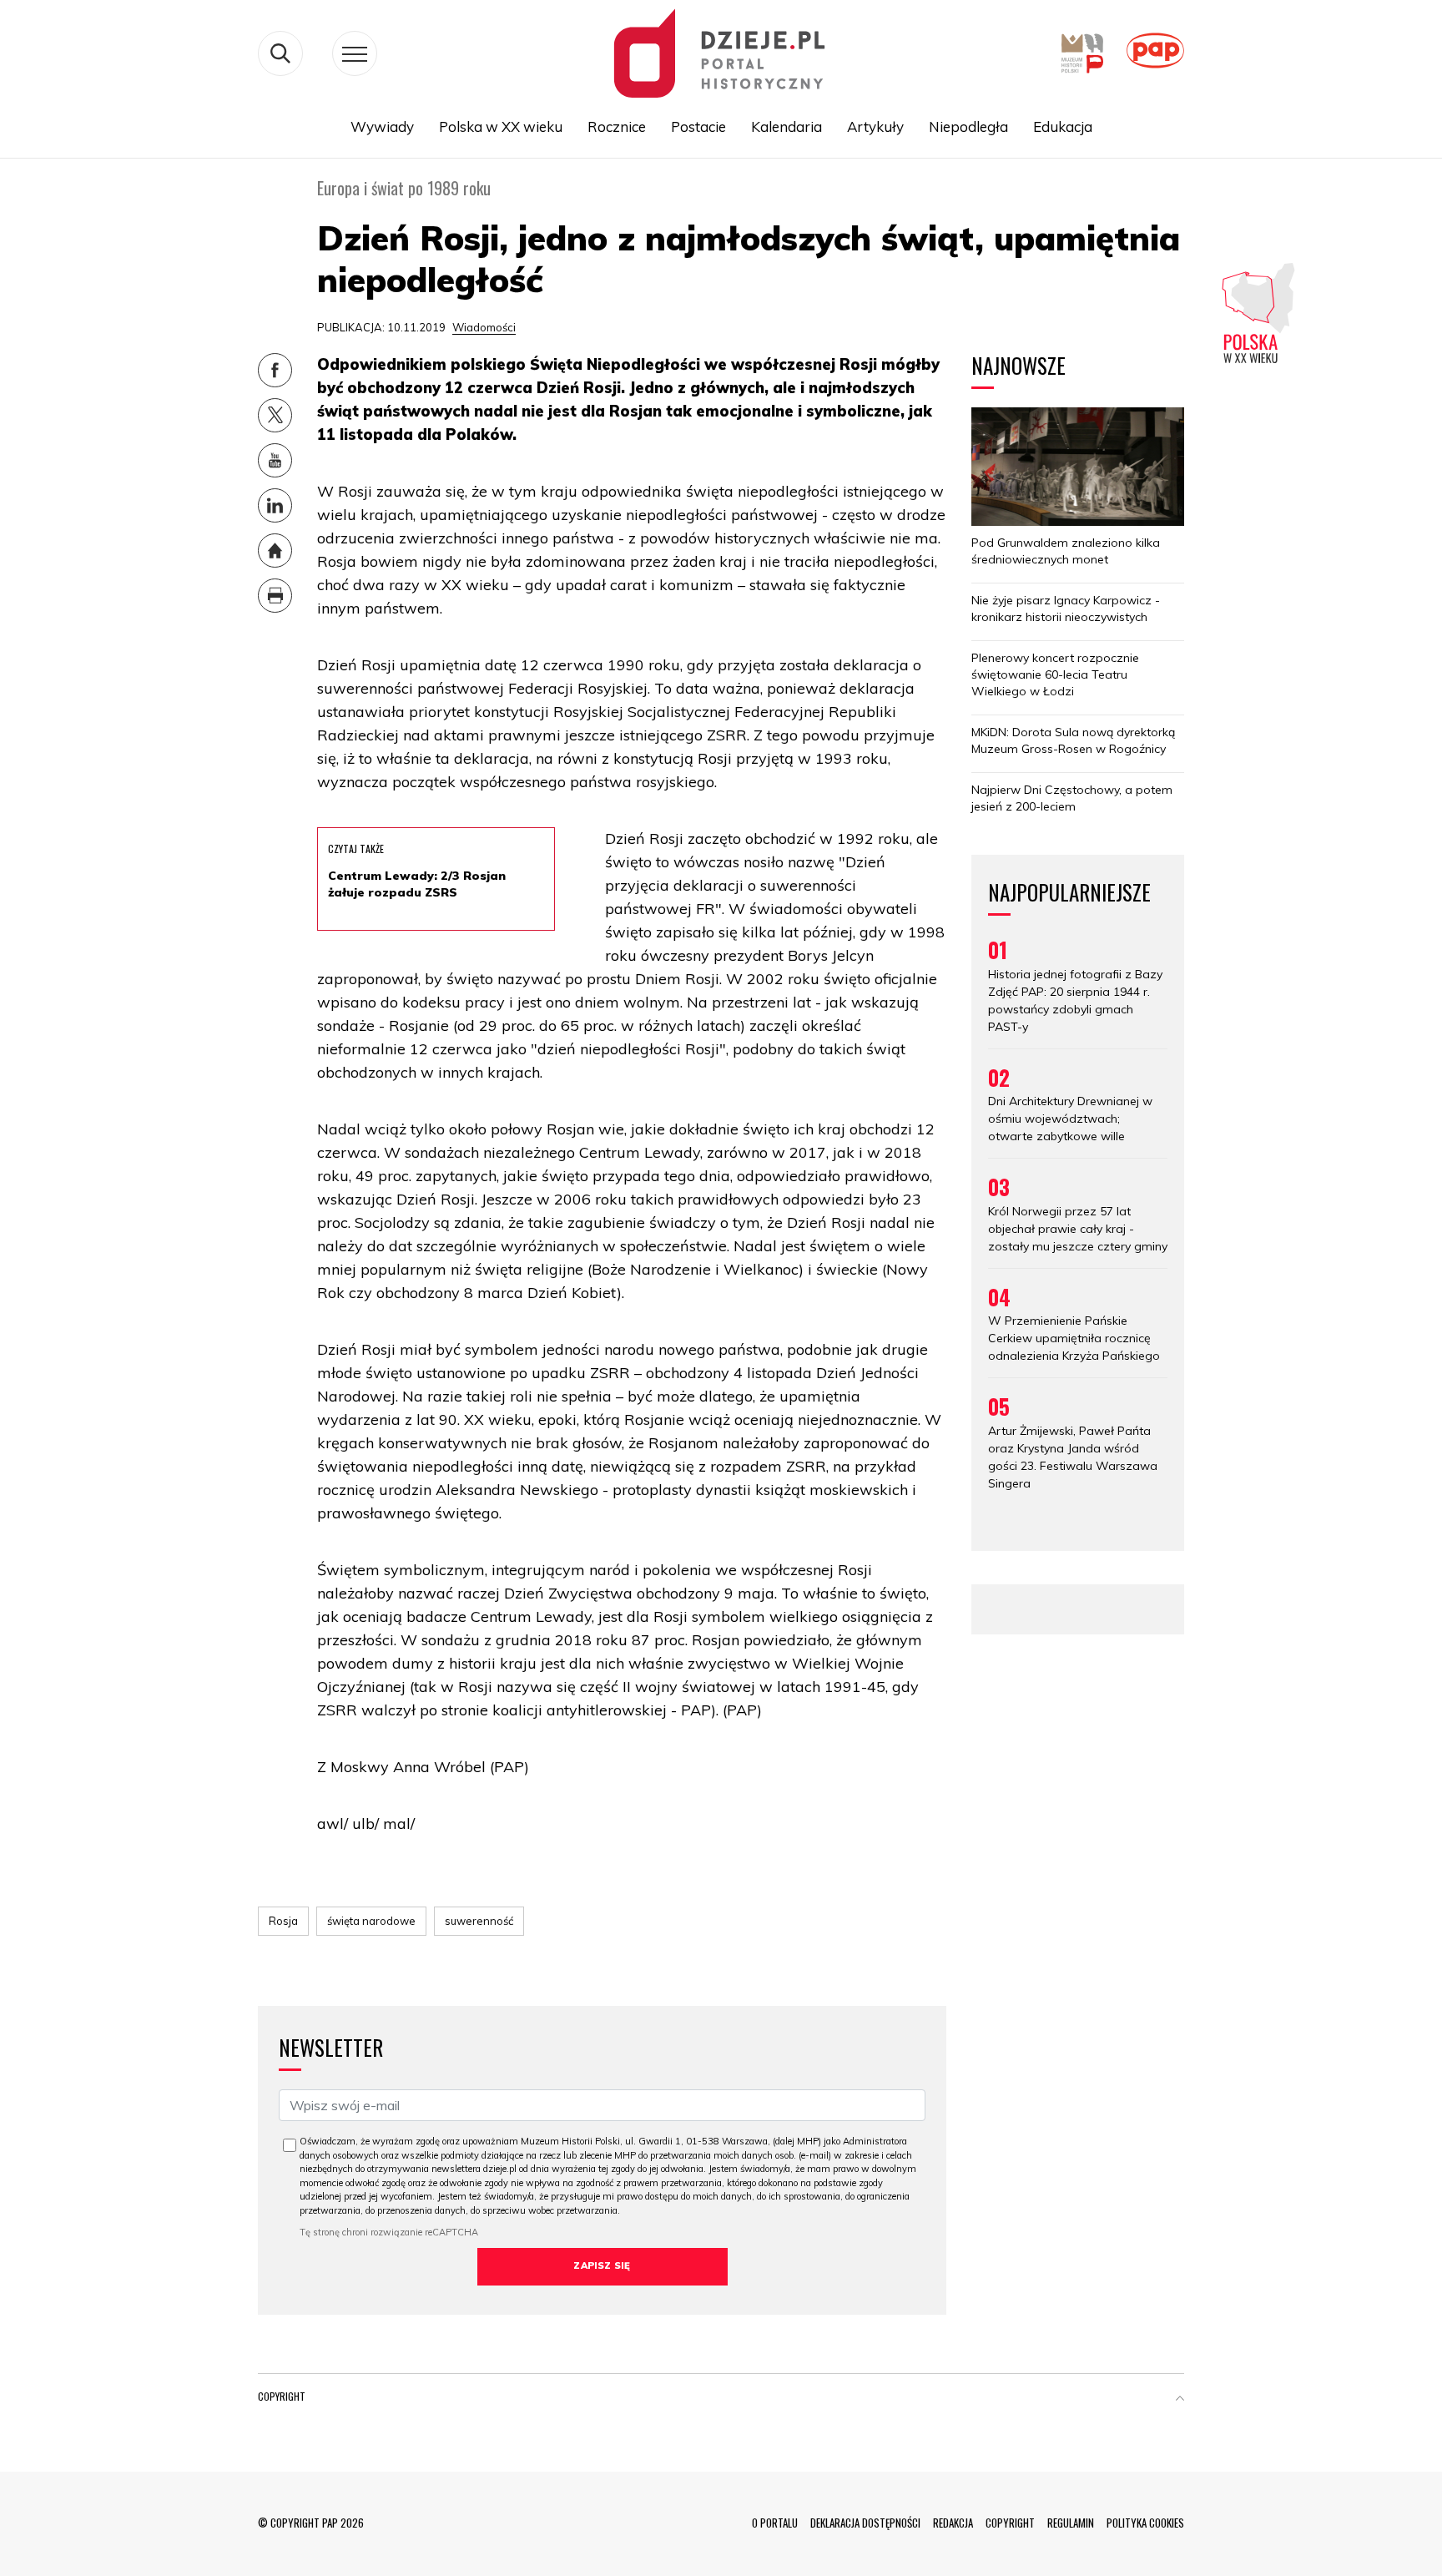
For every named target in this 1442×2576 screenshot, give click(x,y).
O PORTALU (775, 2523)
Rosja (283, 1921)
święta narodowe (371, 1921)
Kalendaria (787, 126)
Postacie (698, 126)
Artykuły (875, 126)
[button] (1180, 2400)
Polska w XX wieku (501, 126)
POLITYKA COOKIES (1145, 2523)
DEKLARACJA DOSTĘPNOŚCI (865, 2523)
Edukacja (1063, 126)
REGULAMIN (1071, 2523)
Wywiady (382, 126)
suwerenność (479, 1921)
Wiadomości (484, 327)
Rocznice (617, 126)
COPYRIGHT (1010, 2523)
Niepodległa (968, 126)
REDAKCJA (953, 2523)
